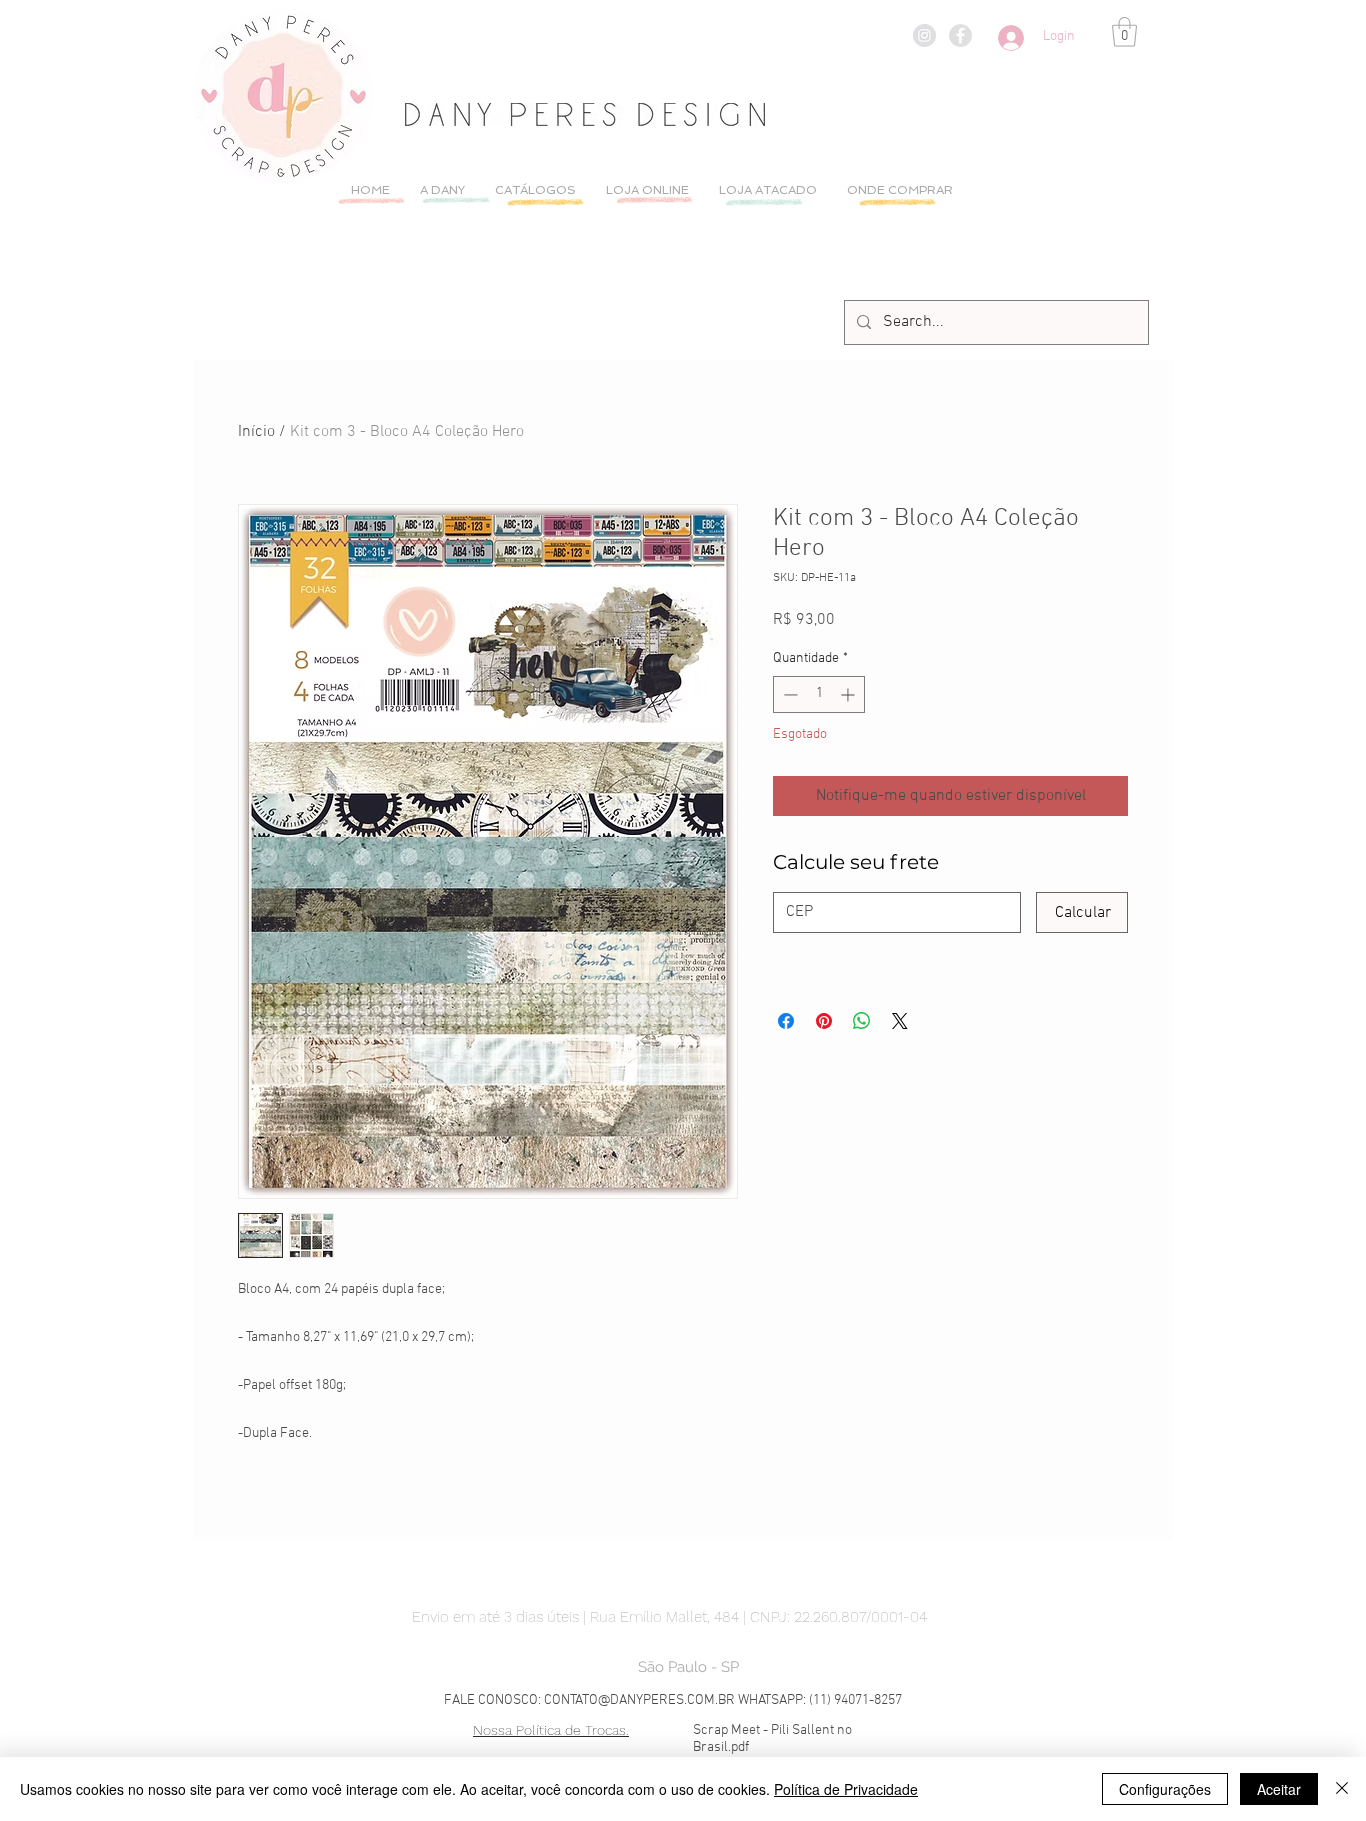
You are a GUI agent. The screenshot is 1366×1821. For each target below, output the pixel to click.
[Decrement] (788, 694)
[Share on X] (900, 1021)
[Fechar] (1342, 1789)
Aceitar (1279, 1789)
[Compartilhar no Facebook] (786, 1021)
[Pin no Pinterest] (824, 1021)
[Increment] (849, 694)
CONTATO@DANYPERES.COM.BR (639, 1700)
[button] (1124, 32)
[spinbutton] (819, 694)
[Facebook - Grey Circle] (960, 35)
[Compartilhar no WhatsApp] (862, 1021)
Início (256, 432)
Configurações (1165, 1789)
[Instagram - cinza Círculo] (924, 35)
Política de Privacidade (846, 1789)
